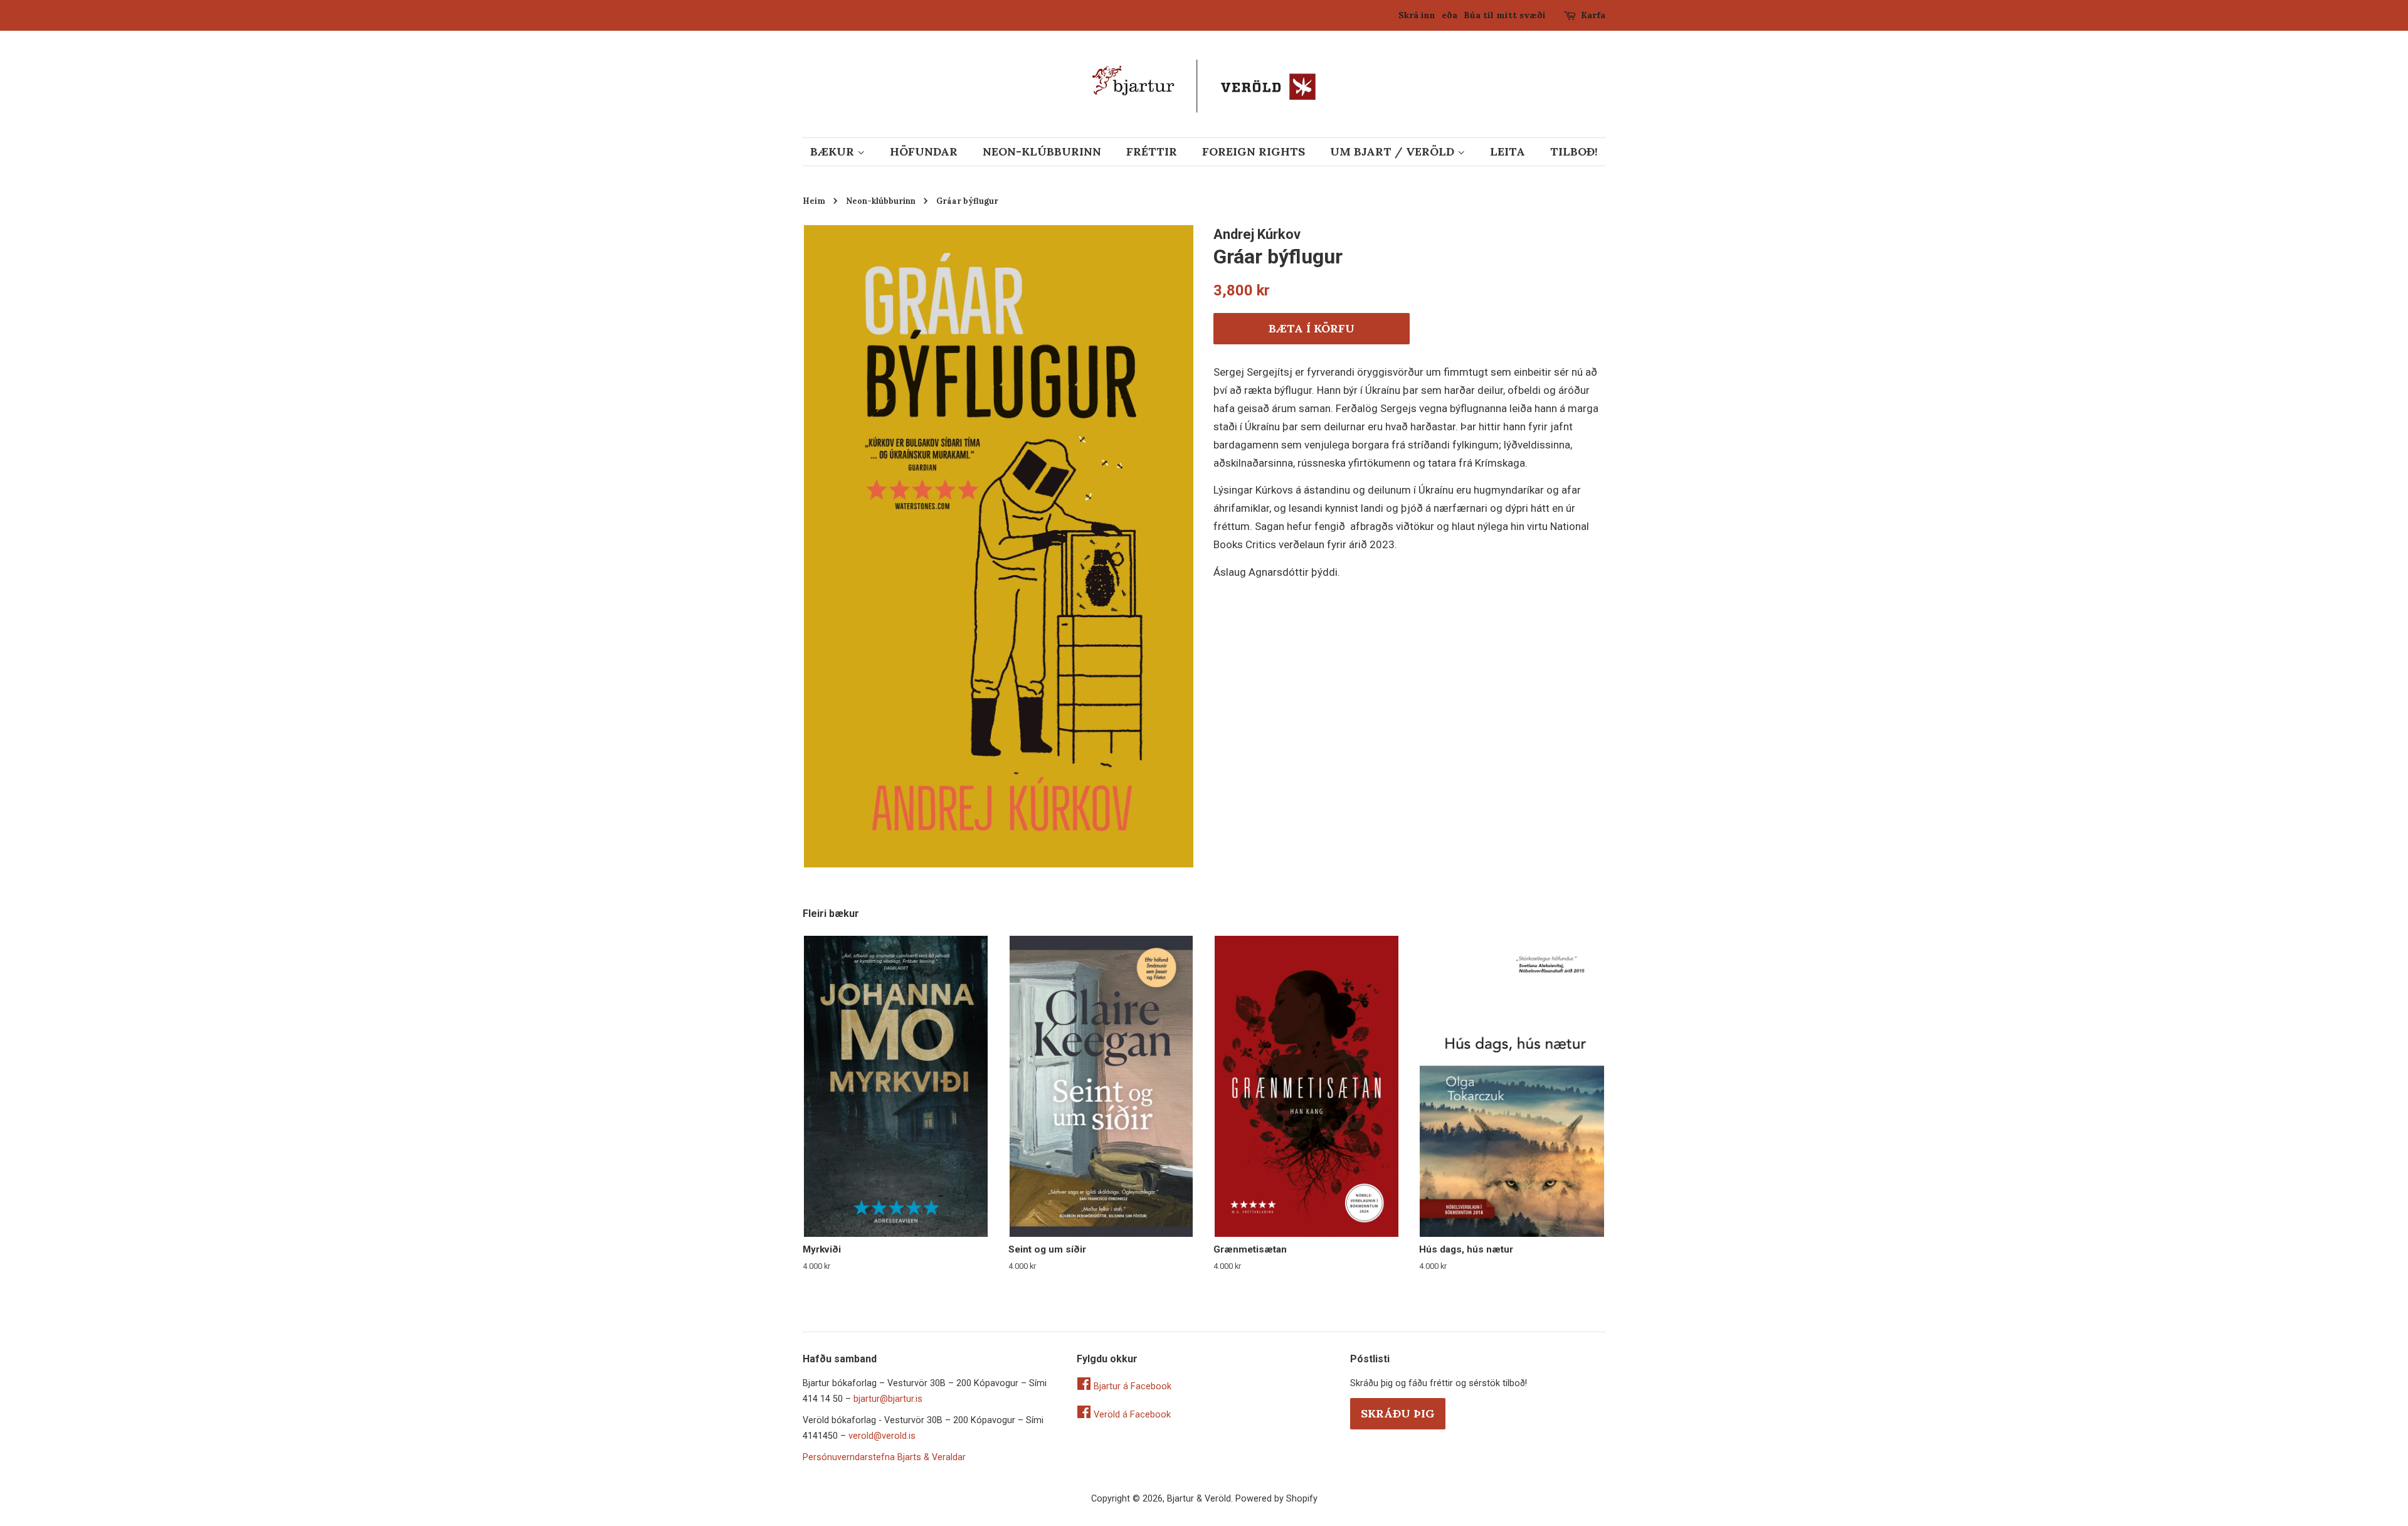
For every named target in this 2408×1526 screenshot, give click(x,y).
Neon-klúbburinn (1042, 151)
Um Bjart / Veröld (1394, 151)
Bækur (834, 151)
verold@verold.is (882, 1436)
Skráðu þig (1398, 1413)
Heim (814, 201)
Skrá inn (1417, 15)
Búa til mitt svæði (1505, 15)
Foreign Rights (1254, 151)
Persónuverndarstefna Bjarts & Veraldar (884, 1457)
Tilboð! (1574, 151)
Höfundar (924, 151)
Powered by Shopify (1276, 1499)
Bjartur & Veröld (1199, 1499)
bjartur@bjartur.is (888, 1399)
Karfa (1593, 15)
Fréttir (1152, 151)
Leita (1508, 151)
